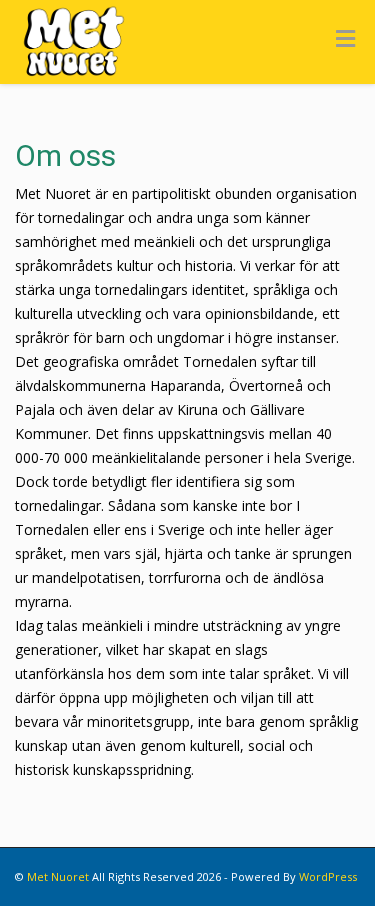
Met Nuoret (58, 876)
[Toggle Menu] (345, 38)
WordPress (328, 876)
